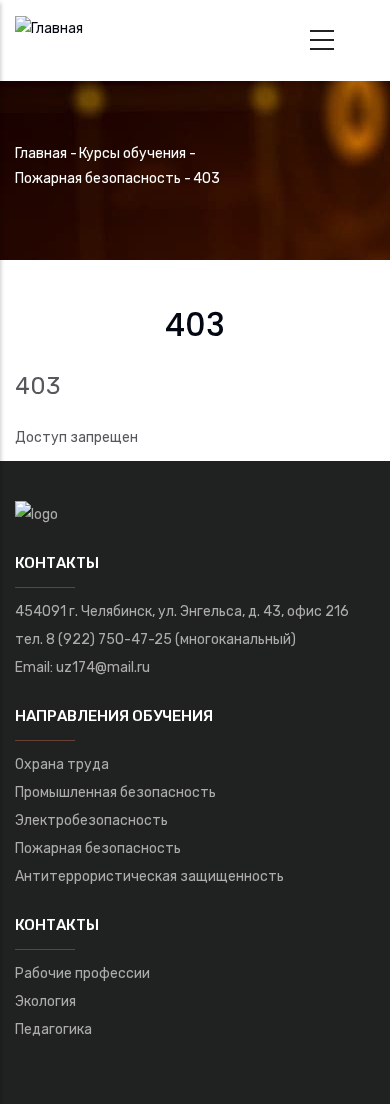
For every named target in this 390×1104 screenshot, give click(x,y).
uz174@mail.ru (103, 667)
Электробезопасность (91, 820)
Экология (45, 1001)
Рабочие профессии (82, 973)
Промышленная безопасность (115, 792)
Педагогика (53, 1029)
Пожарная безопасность (98, 178)
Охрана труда (62, 764)
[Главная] (49, 26)
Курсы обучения (132, 153)
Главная (41, 153)
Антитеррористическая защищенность (149, 876)
